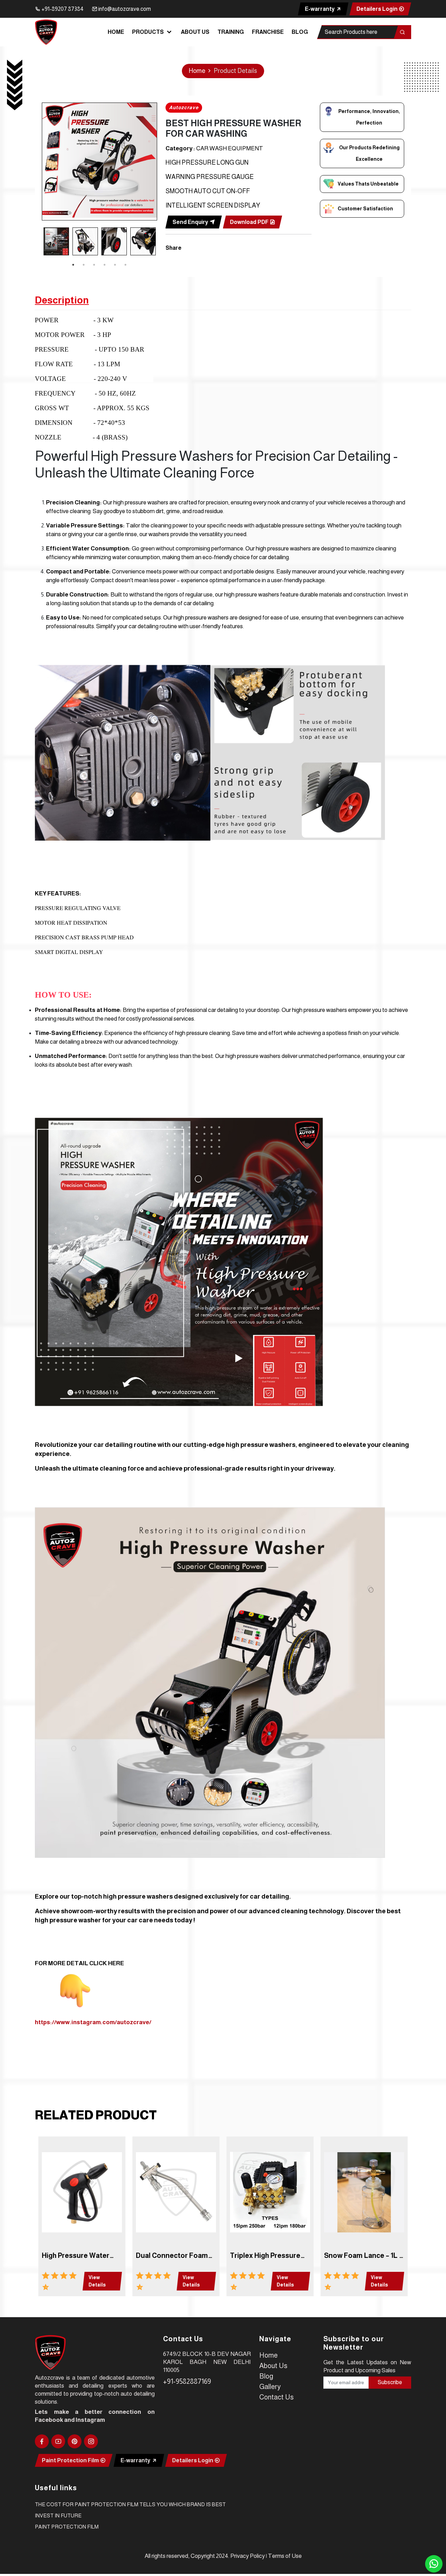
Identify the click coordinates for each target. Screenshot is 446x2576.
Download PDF (250, 222)
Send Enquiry (191, 222)
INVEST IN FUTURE (58, 2515)
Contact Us (276, 2397)
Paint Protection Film (71, 2460)
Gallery (270, 2387)
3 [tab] (94, 265)
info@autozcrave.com (124, 9)
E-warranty (320, 9)
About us (195, 32)
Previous (37, 242)
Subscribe (390, 2382)
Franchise (268, 32)
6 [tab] (125, 265)
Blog (300, 32)
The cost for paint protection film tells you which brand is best (130, 2504)
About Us (273, 2366)
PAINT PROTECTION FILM (67, 2527)
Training (231, 32)
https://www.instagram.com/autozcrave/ (93, 2022)
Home (116, 32)
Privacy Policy (248, 2556)
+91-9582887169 (187, 2381)
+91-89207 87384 (62, 9)
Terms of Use (285, 2556)
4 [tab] (105, 265)
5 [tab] (115, 265)
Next (162, 242)
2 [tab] (84, 265)
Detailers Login (378, 9)
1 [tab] (73, 265)
